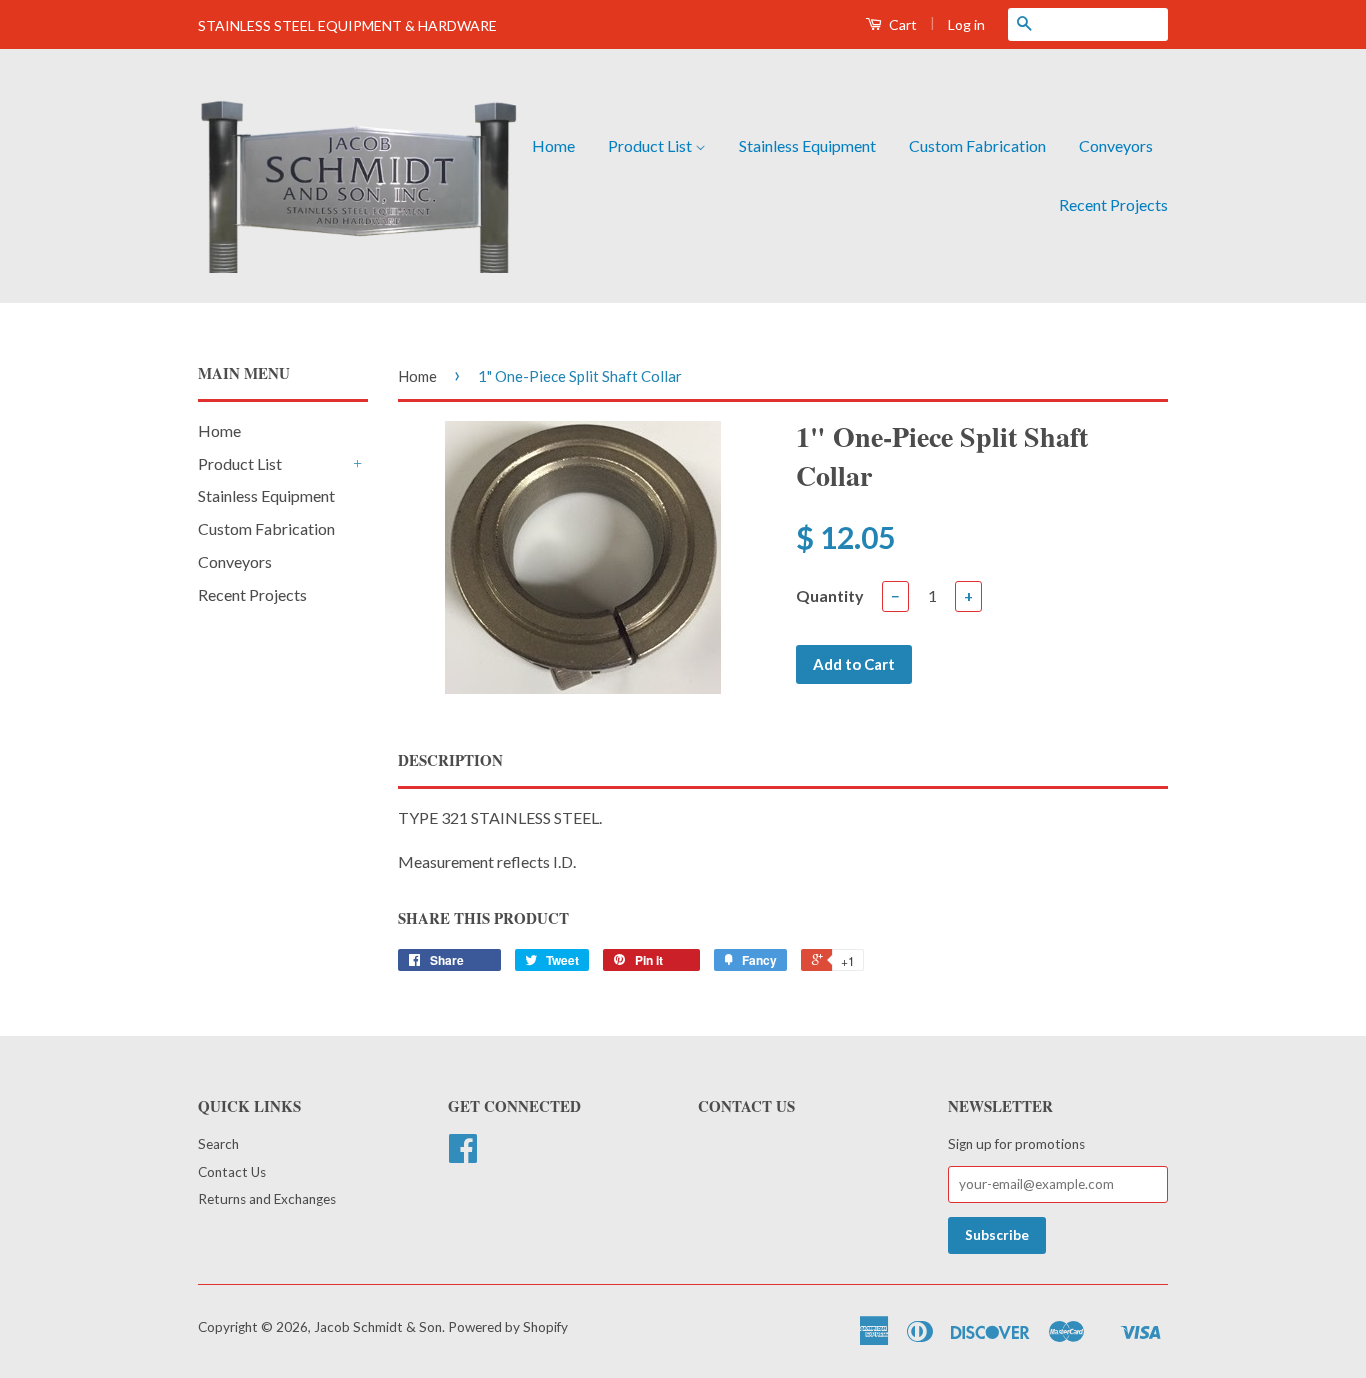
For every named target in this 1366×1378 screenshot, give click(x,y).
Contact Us (232, 1172)
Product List (651, 145)
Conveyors (1116, 145)
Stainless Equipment (807, 145)
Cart (901, 24)
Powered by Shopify (508, 1327)
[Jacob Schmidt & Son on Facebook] (463, 1155)
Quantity (830, 595)
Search (218, 1144)
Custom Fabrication (977, 145)
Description (450, 760)
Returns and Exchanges (267, 1199)
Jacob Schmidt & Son (378, 1327)
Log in (966, 24)
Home (553, 145)
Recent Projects (1113, 204)
